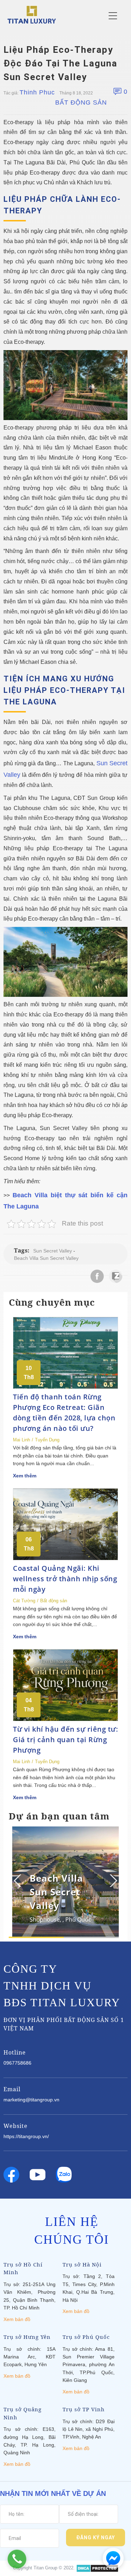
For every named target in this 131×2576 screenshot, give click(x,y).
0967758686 (17, 2063)
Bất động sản (81, 102)
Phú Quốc (78, 1919)
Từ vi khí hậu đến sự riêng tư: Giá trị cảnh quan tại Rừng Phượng (65, 1740)
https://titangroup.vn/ (26, 2136)
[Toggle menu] (113, 16)
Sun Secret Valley (53, 1251)
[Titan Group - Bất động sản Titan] (32, 14)
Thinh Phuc (37, 92)
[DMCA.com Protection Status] (97, 2568)
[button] (113, 1881)
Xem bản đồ (17, 2319)
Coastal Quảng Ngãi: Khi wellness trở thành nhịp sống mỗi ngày (65, 1579)
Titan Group (45, 2568)
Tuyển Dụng (47, 1440)
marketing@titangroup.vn (31, 2100)
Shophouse (45, 1919)
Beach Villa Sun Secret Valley (46, 1258)
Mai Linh (21, 1440)
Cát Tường (24, 1601)
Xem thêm (25, 1476)
